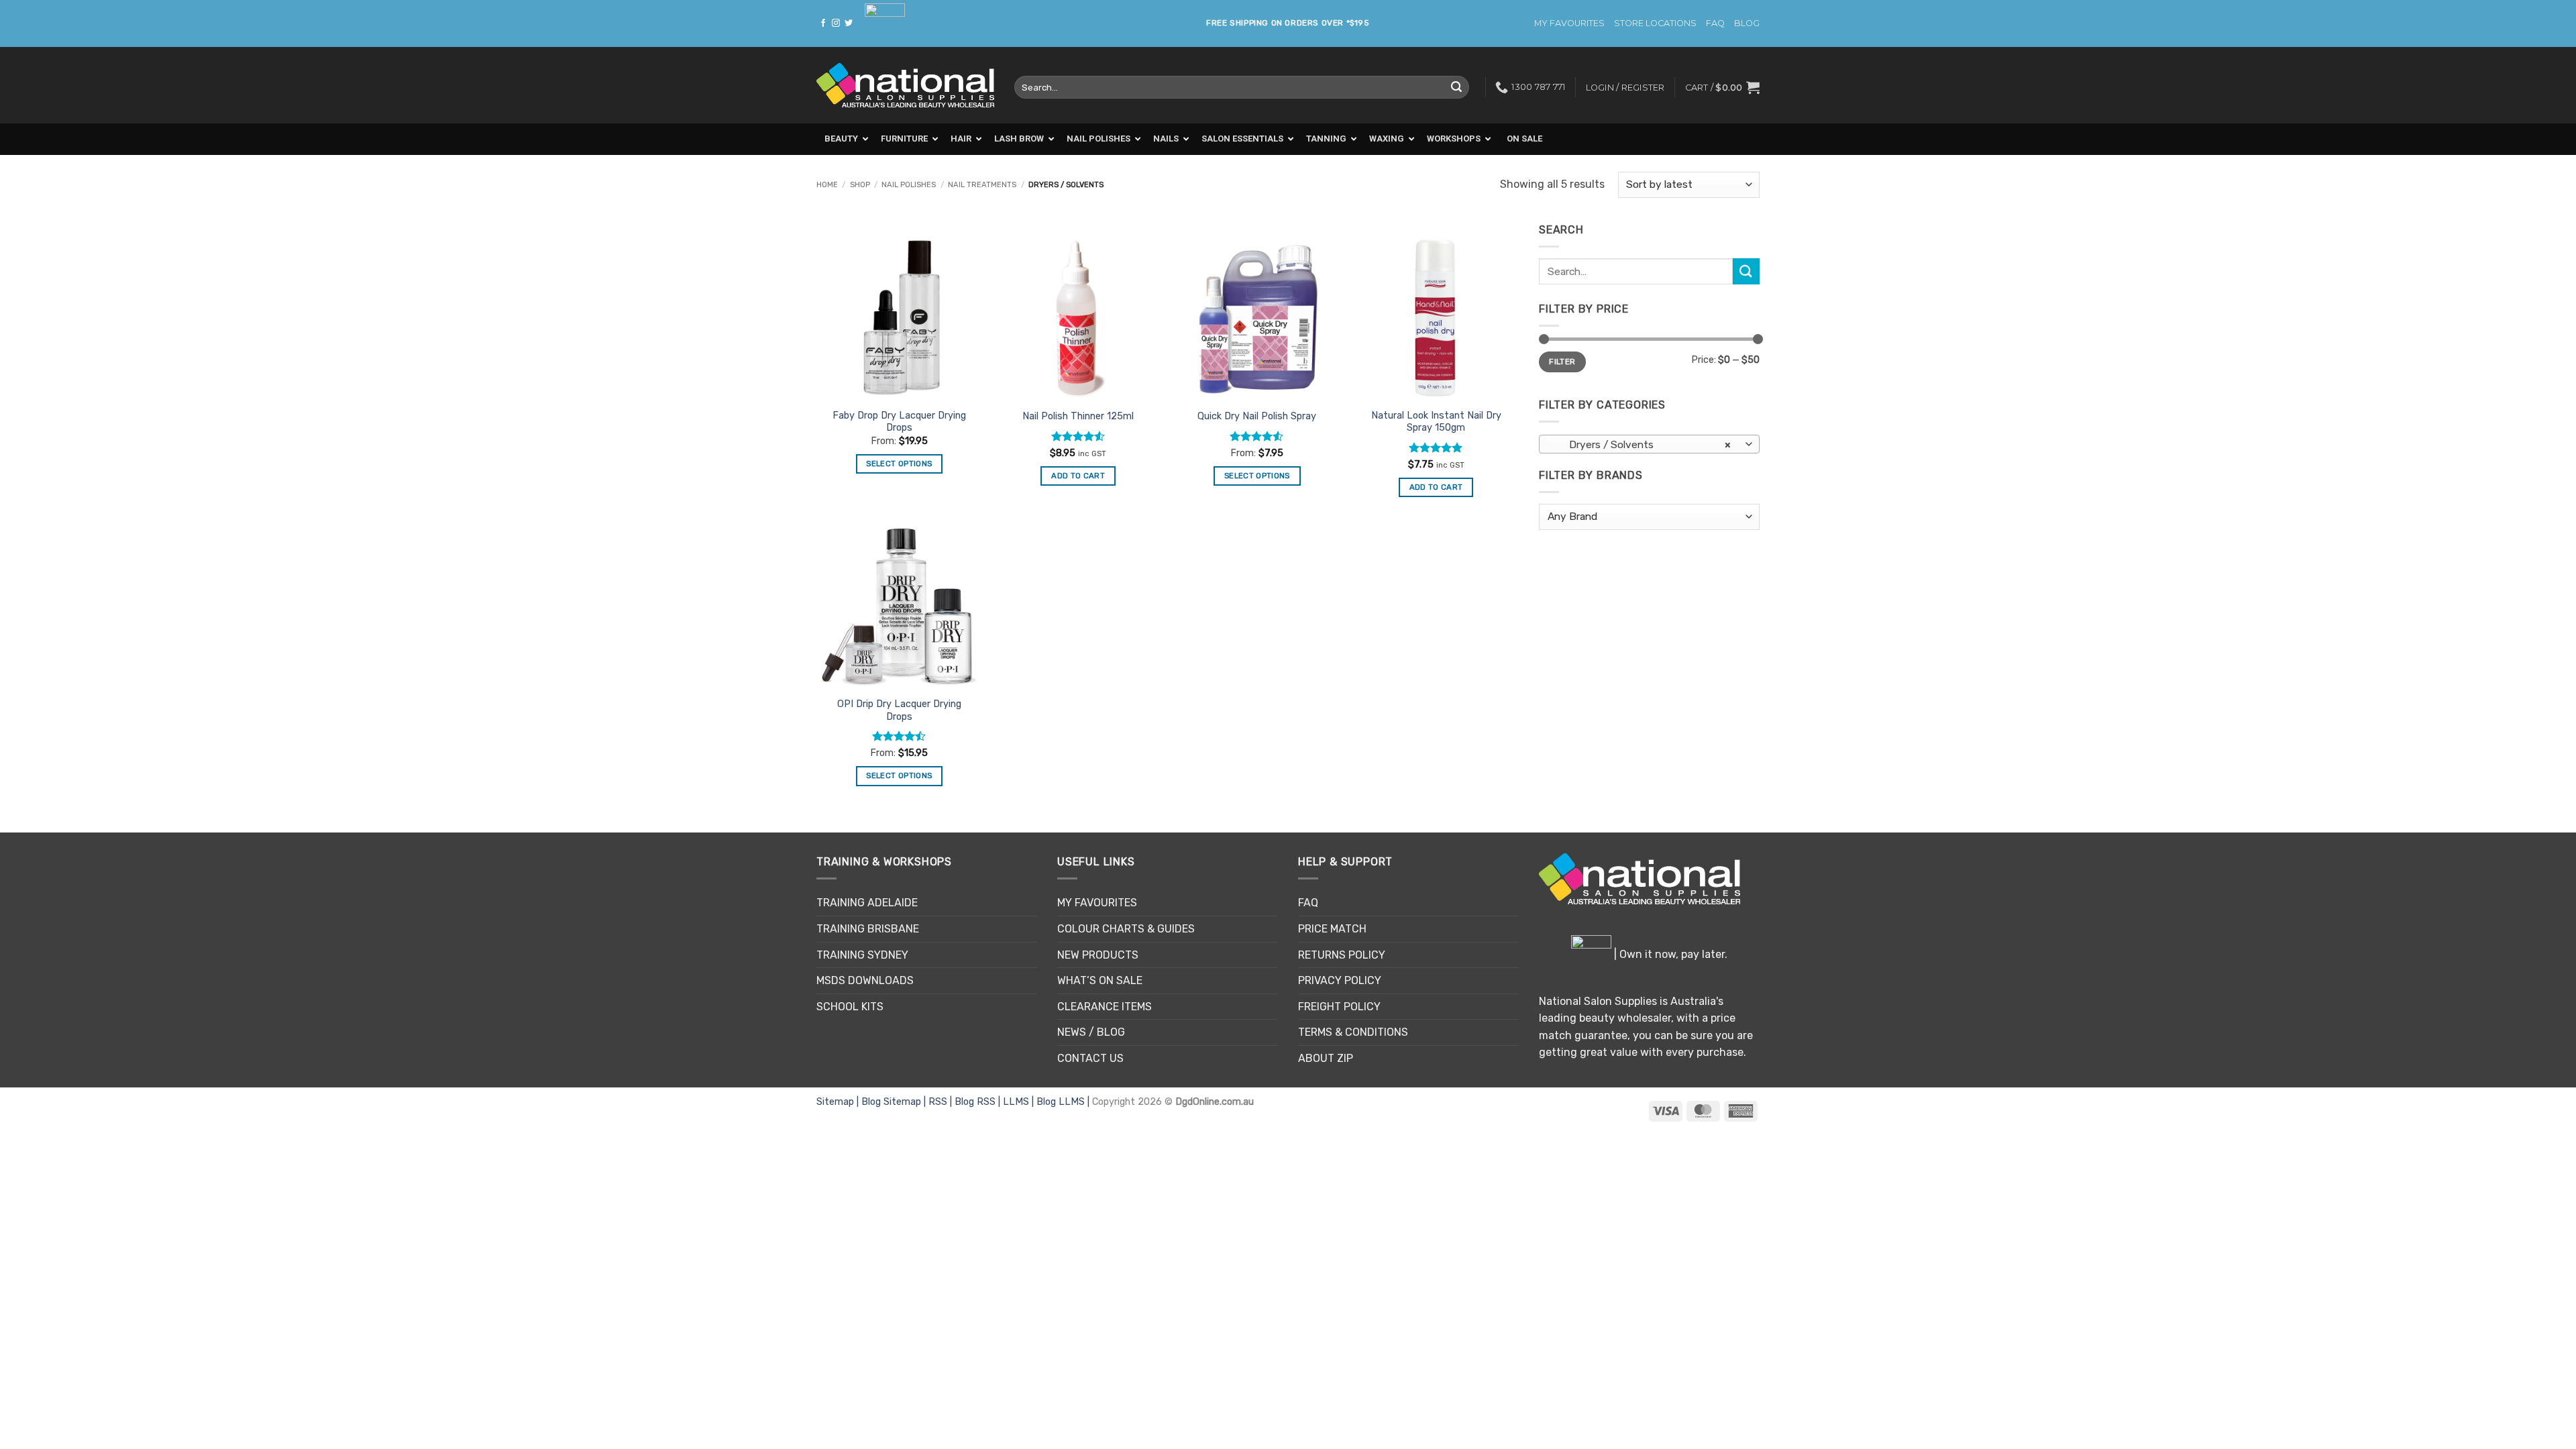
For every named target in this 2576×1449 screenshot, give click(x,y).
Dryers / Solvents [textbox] (1642, 444)
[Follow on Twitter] (849, 23)
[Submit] (1456, 87)
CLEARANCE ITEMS (1105, 1007)
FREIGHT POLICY (1339, 1007)
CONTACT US (1090, 1058)
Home (827, 185)
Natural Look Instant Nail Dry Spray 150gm (1436, 422)
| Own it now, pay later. (1669, 954)
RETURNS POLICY (1342, 955)
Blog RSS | (979, 1102)
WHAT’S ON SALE (1100, 980)
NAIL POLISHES (909, 185)
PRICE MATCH (1332, 929)
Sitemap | (839, 1102)
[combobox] (1649, 444)
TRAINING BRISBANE (868, 929)
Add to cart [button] (1078, 476)
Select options (899, 464)
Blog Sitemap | (895, 1102)
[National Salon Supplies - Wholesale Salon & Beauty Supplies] (905, 86)
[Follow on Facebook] (823, 23)
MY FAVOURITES (1569, 23)
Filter (1562, 362)
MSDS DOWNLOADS (865, 980)
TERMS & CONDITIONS (1353, 1032)
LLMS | (1020, 1102)
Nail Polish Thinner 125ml (1078, 416)
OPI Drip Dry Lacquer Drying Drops (899, 710)
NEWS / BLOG (1091, 1032)
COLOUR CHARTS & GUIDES (1126, 929)
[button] (1722, 87)
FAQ (1715, 23)
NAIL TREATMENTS (982, 185)
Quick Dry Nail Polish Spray (1257, 416)
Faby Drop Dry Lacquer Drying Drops (899, 422)
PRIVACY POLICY (1340, 980)
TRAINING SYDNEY (862, 955)
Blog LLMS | (1064, 1102)
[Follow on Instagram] (836, 23)
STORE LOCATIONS (1655, 23)
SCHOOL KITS (850, 1007)
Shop (860, 185)
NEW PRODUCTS (1098, 955)
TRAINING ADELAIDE (867, 903)
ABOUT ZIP (1326, 1058)
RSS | (942, 1102)
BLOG (1747, 23)
